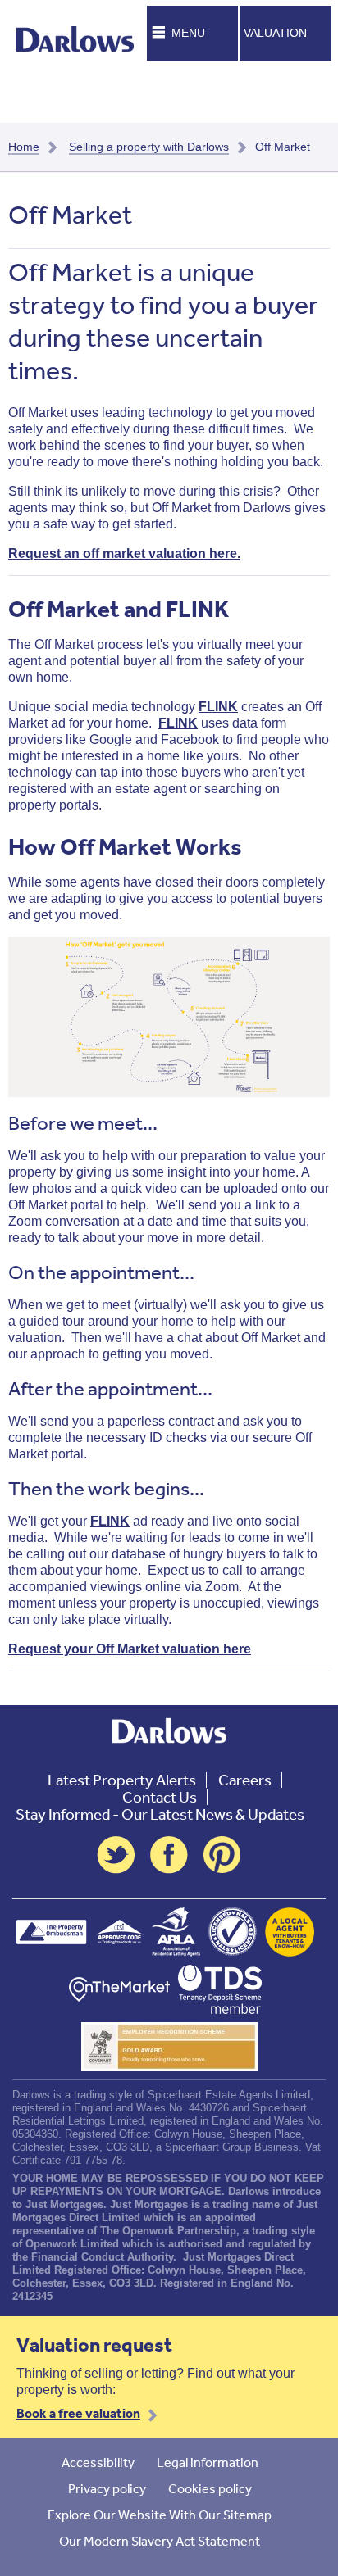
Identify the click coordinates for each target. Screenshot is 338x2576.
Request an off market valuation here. (124, 553)
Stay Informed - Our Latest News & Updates (160, 1814)
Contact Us (160, 1797)
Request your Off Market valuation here (130, 1649)
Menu (188, 33)
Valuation (275, 33)
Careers (245, 1780)
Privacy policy (107, 2488)
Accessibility (98, 2462)
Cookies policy (210, 2488)
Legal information (208, 2462)
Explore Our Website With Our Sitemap (160, 2515)
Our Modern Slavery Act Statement (160, 2541)
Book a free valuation (78, 2413)
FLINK (218, 707)
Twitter (116, 1855)
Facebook (169, 1855)
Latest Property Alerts (122, 1780)
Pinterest (222, 1855)
